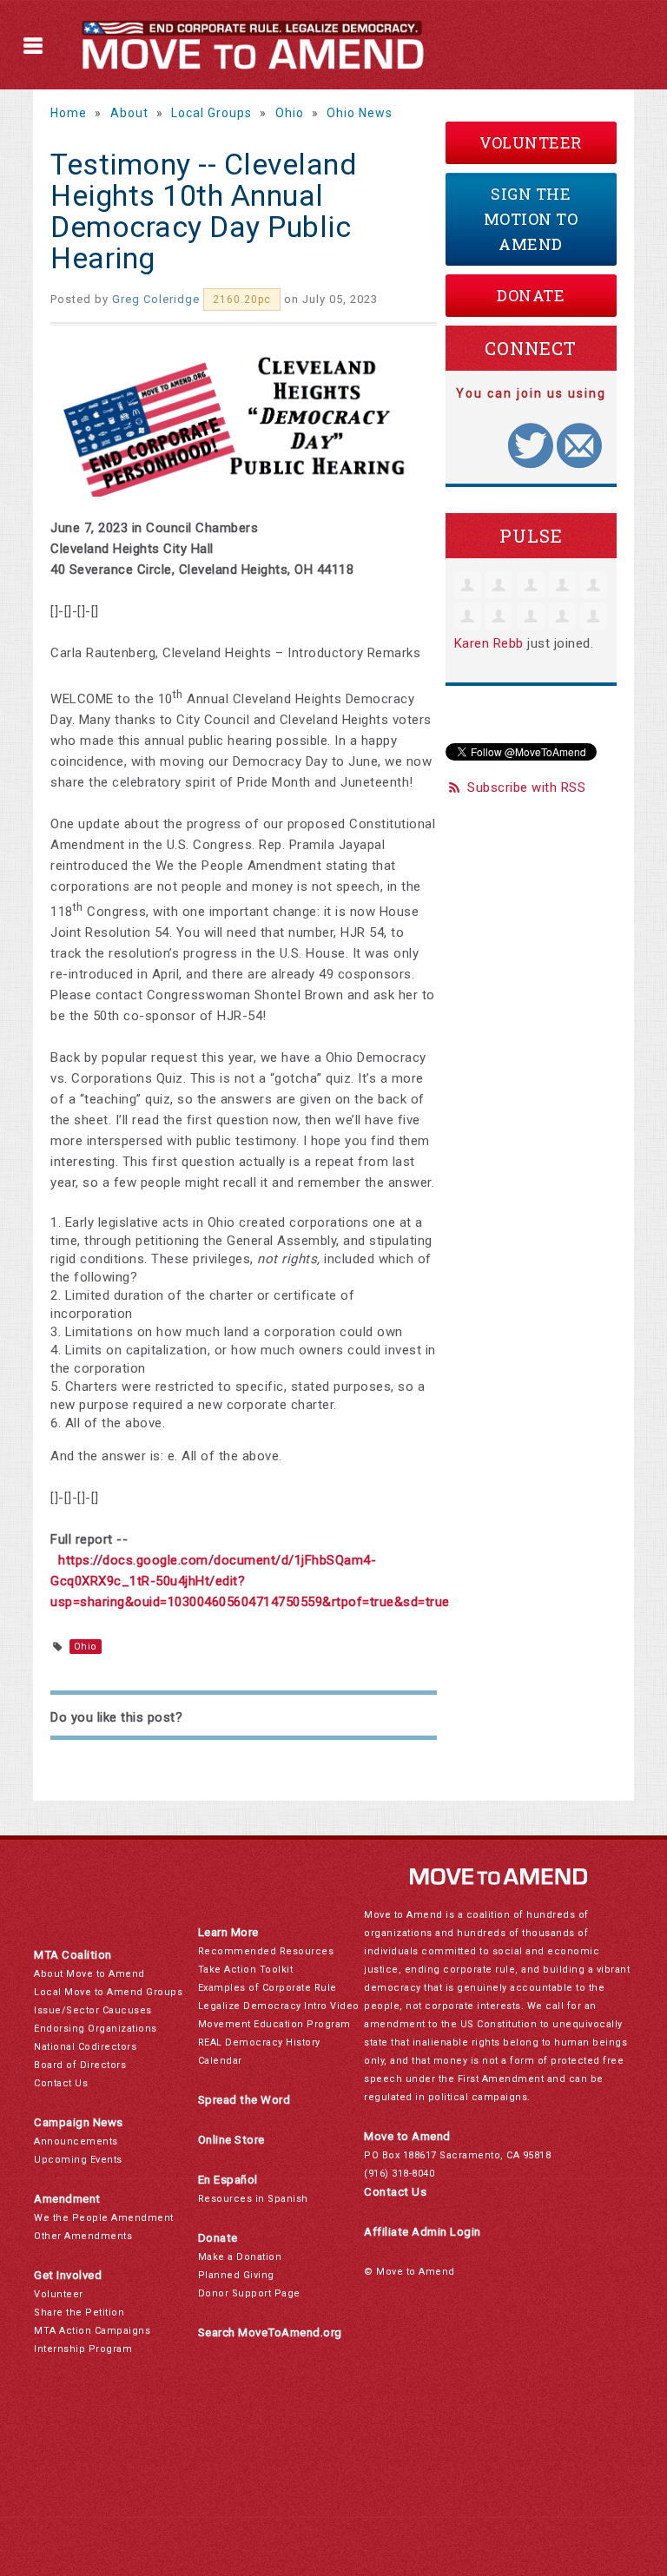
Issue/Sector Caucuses (93, 2010)
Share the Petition (79, 2312)
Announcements (76, 2141)
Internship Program (83, 2349)
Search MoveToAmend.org (270, 2332)
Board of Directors (80, 2065)
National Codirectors (85, 2047)
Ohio (290, 113)
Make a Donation (240, 2257)
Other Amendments (83, 2236)
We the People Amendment (104, 2218)
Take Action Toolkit (246, 1970)
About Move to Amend (89, 1974)
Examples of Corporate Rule (267, 1988)
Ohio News (360, 113)
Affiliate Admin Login (423, 2232)
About (129, 113)
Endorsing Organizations (96, 2029)
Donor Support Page (249, 2293)
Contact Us (61, 2083)
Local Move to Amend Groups (108, 1992)
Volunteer (531, 142)
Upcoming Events (78, 2160)
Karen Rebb (489, 643)
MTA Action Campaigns (92, 2331)
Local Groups (211, 113)
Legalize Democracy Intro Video (279, 2006)
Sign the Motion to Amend (531, 219)
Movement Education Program (274, 2024)
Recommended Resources (266, 1951)
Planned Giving (236, 2275)
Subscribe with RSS (526, 787)
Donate (531, 295)
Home (69, 113)
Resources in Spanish (253, 2199)
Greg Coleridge (156, 299)
